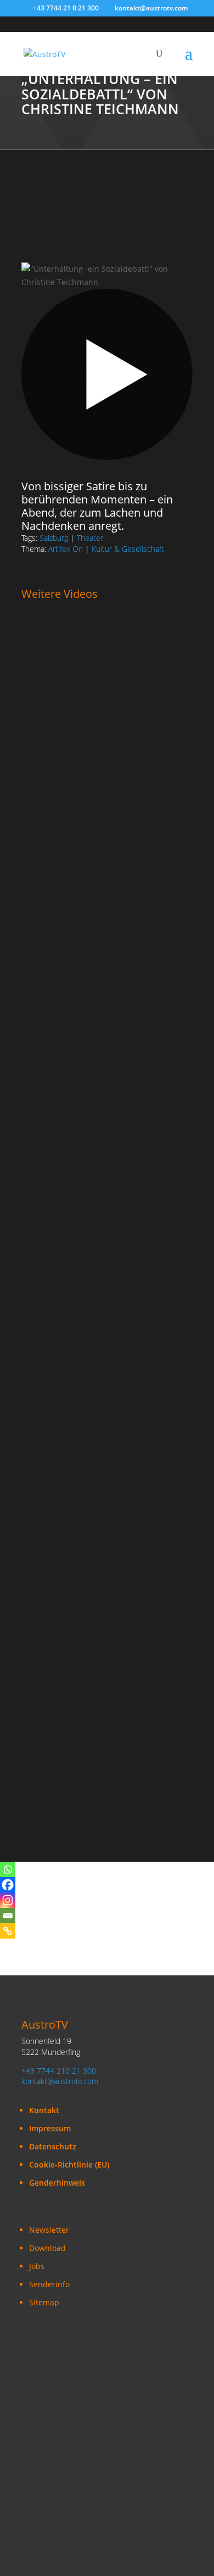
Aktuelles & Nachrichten (112, 653)
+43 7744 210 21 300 (59, 2071)
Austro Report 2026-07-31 (74, 1396)
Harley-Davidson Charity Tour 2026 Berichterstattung (93, 1516)
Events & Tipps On (55, 1501)
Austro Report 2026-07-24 (74, 1762)
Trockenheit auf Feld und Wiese (86, 909)
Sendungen (43, 653)
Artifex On (66, 549)
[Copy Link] (8, 1931)
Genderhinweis (57, 2183)
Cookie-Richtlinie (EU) (69, 2165)
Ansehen (48, 688)
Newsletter (49, 2230)
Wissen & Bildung (127, 1143)
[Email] (8, 1916)
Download (47, 2248)
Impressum (50, 2128)
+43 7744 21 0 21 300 (66, 8)
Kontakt (44, 2110)
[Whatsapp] (8, 1869)
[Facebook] (8, 1885)
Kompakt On (44, 885)
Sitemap (44, 2302)
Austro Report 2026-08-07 (74, 1280)
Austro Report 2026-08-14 (74, 1026)
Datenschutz (53, 2146)
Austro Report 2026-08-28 (74, 677)
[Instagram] (8, 1900)
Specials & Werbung (58, 1488)
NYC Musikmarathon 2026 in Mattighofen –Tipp (106, 1642)
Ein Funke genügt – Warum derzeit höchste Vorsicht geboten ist (92, 1159)
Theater (90, 538)
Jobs (37, 2266)
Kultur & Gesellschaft (128, 549)
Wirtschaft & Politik (56, 898)
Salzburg (54, 538)
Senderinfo (49, 2284)
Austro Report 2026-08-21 (74, 793)
